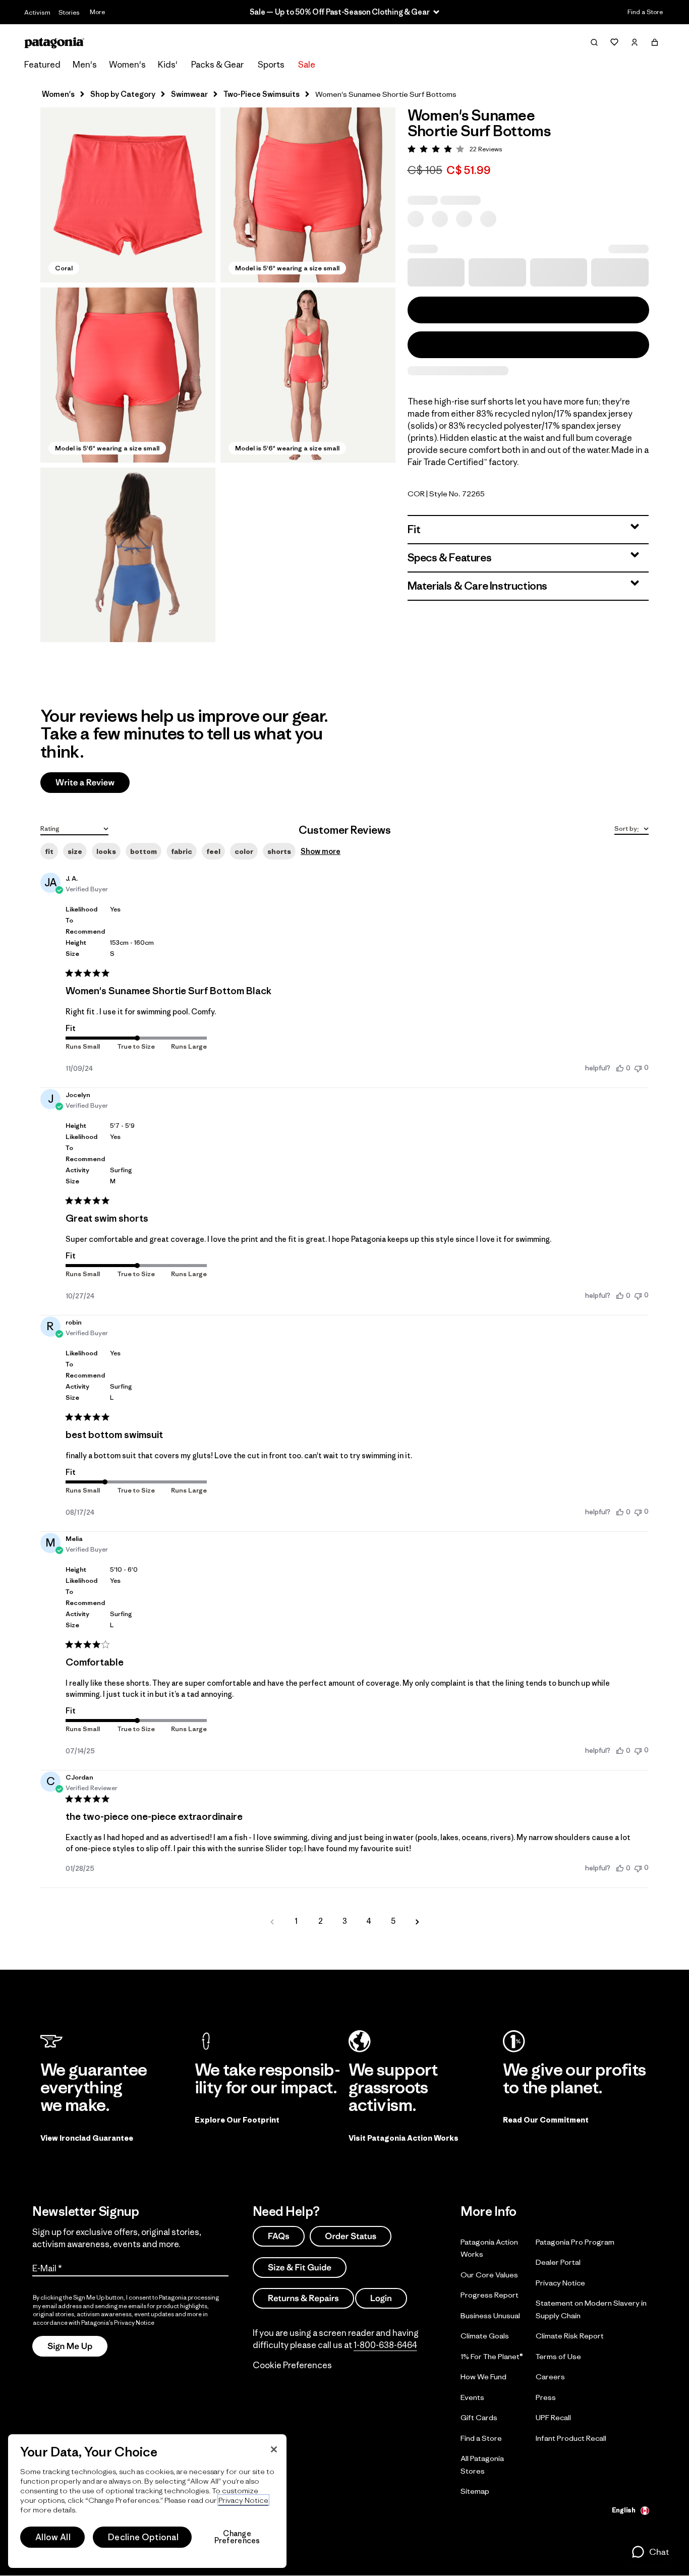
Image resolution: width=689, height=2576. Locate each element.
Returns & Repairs (303, 2298)
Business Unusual (490, 2315)
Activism (37, 12)
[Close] (274, 2449)
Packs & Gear (217, 65)
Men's (85, 65)
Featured (42, 65)
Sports (271, 65)
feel (213, 851)
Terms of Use (558, 2356)
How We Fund (483, 2377)
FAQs (279, 2236)
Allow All (53, 2537)
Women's (127, 65)
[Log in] (635, 42)
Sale (307, 65)
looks (106, 851)
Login (381, 2298)
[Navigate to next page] (417, 1921)
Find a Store (645, 12)
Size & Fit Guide (300, 2267)
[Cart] (655, 42)
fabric (182, 851)
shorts (279, 851)
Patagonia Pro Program (575, 2242)
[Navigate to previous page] (272, 1921)
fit (49, 851)
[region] (147, 2501)
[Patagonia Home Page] (54, 43)
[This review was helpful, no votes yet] (620, 1068)
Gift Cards (479, 2417)
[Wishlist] (614, 42)
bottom (143, 851)
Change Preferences (237, 2537)
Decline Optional (143, 2537)
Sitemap (475, 2491)
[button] (128, 195)
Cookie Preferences (292, 2365)
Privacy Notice (560, 2283)
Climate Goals (485, 2336)
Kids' (168, 65)
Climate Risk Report (570, 2336)
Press (546, 2397)
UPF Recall (553, 2417)
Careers (550, 2377)
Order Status (351, 2236)
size (75, 851)
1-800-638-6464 (385, 2345)
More (97, 12)
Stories (69, 12)
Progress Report (490, 2295)
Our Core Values (489, 2275)
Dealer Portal (558, 2262)
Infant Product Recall (571, 2438)
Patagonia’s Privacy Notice (118, 2323)
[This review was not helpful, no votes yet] (638, 1068)
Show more (321, 851)
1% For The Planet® (492, 2356)
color (244, 851)
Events (472, 2397)
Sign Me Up (70, 2346)
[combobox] (74, 828)
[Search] (594, 42)
